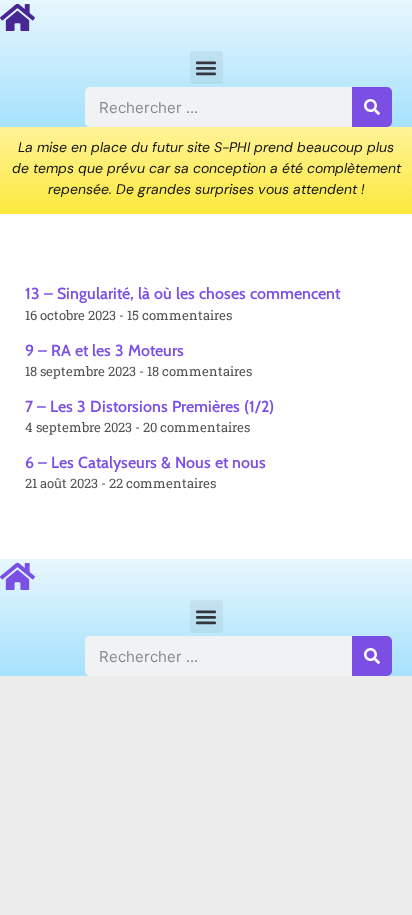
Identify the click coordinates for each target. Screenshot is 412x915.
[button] (206, 67)
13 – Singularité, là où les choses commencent (182, 293)
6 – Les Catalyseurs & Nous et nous (145, 462)
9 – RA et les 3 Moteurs (104, 350)
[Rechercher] (372, 107)
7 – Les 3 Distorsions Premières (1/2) (149, 406)
